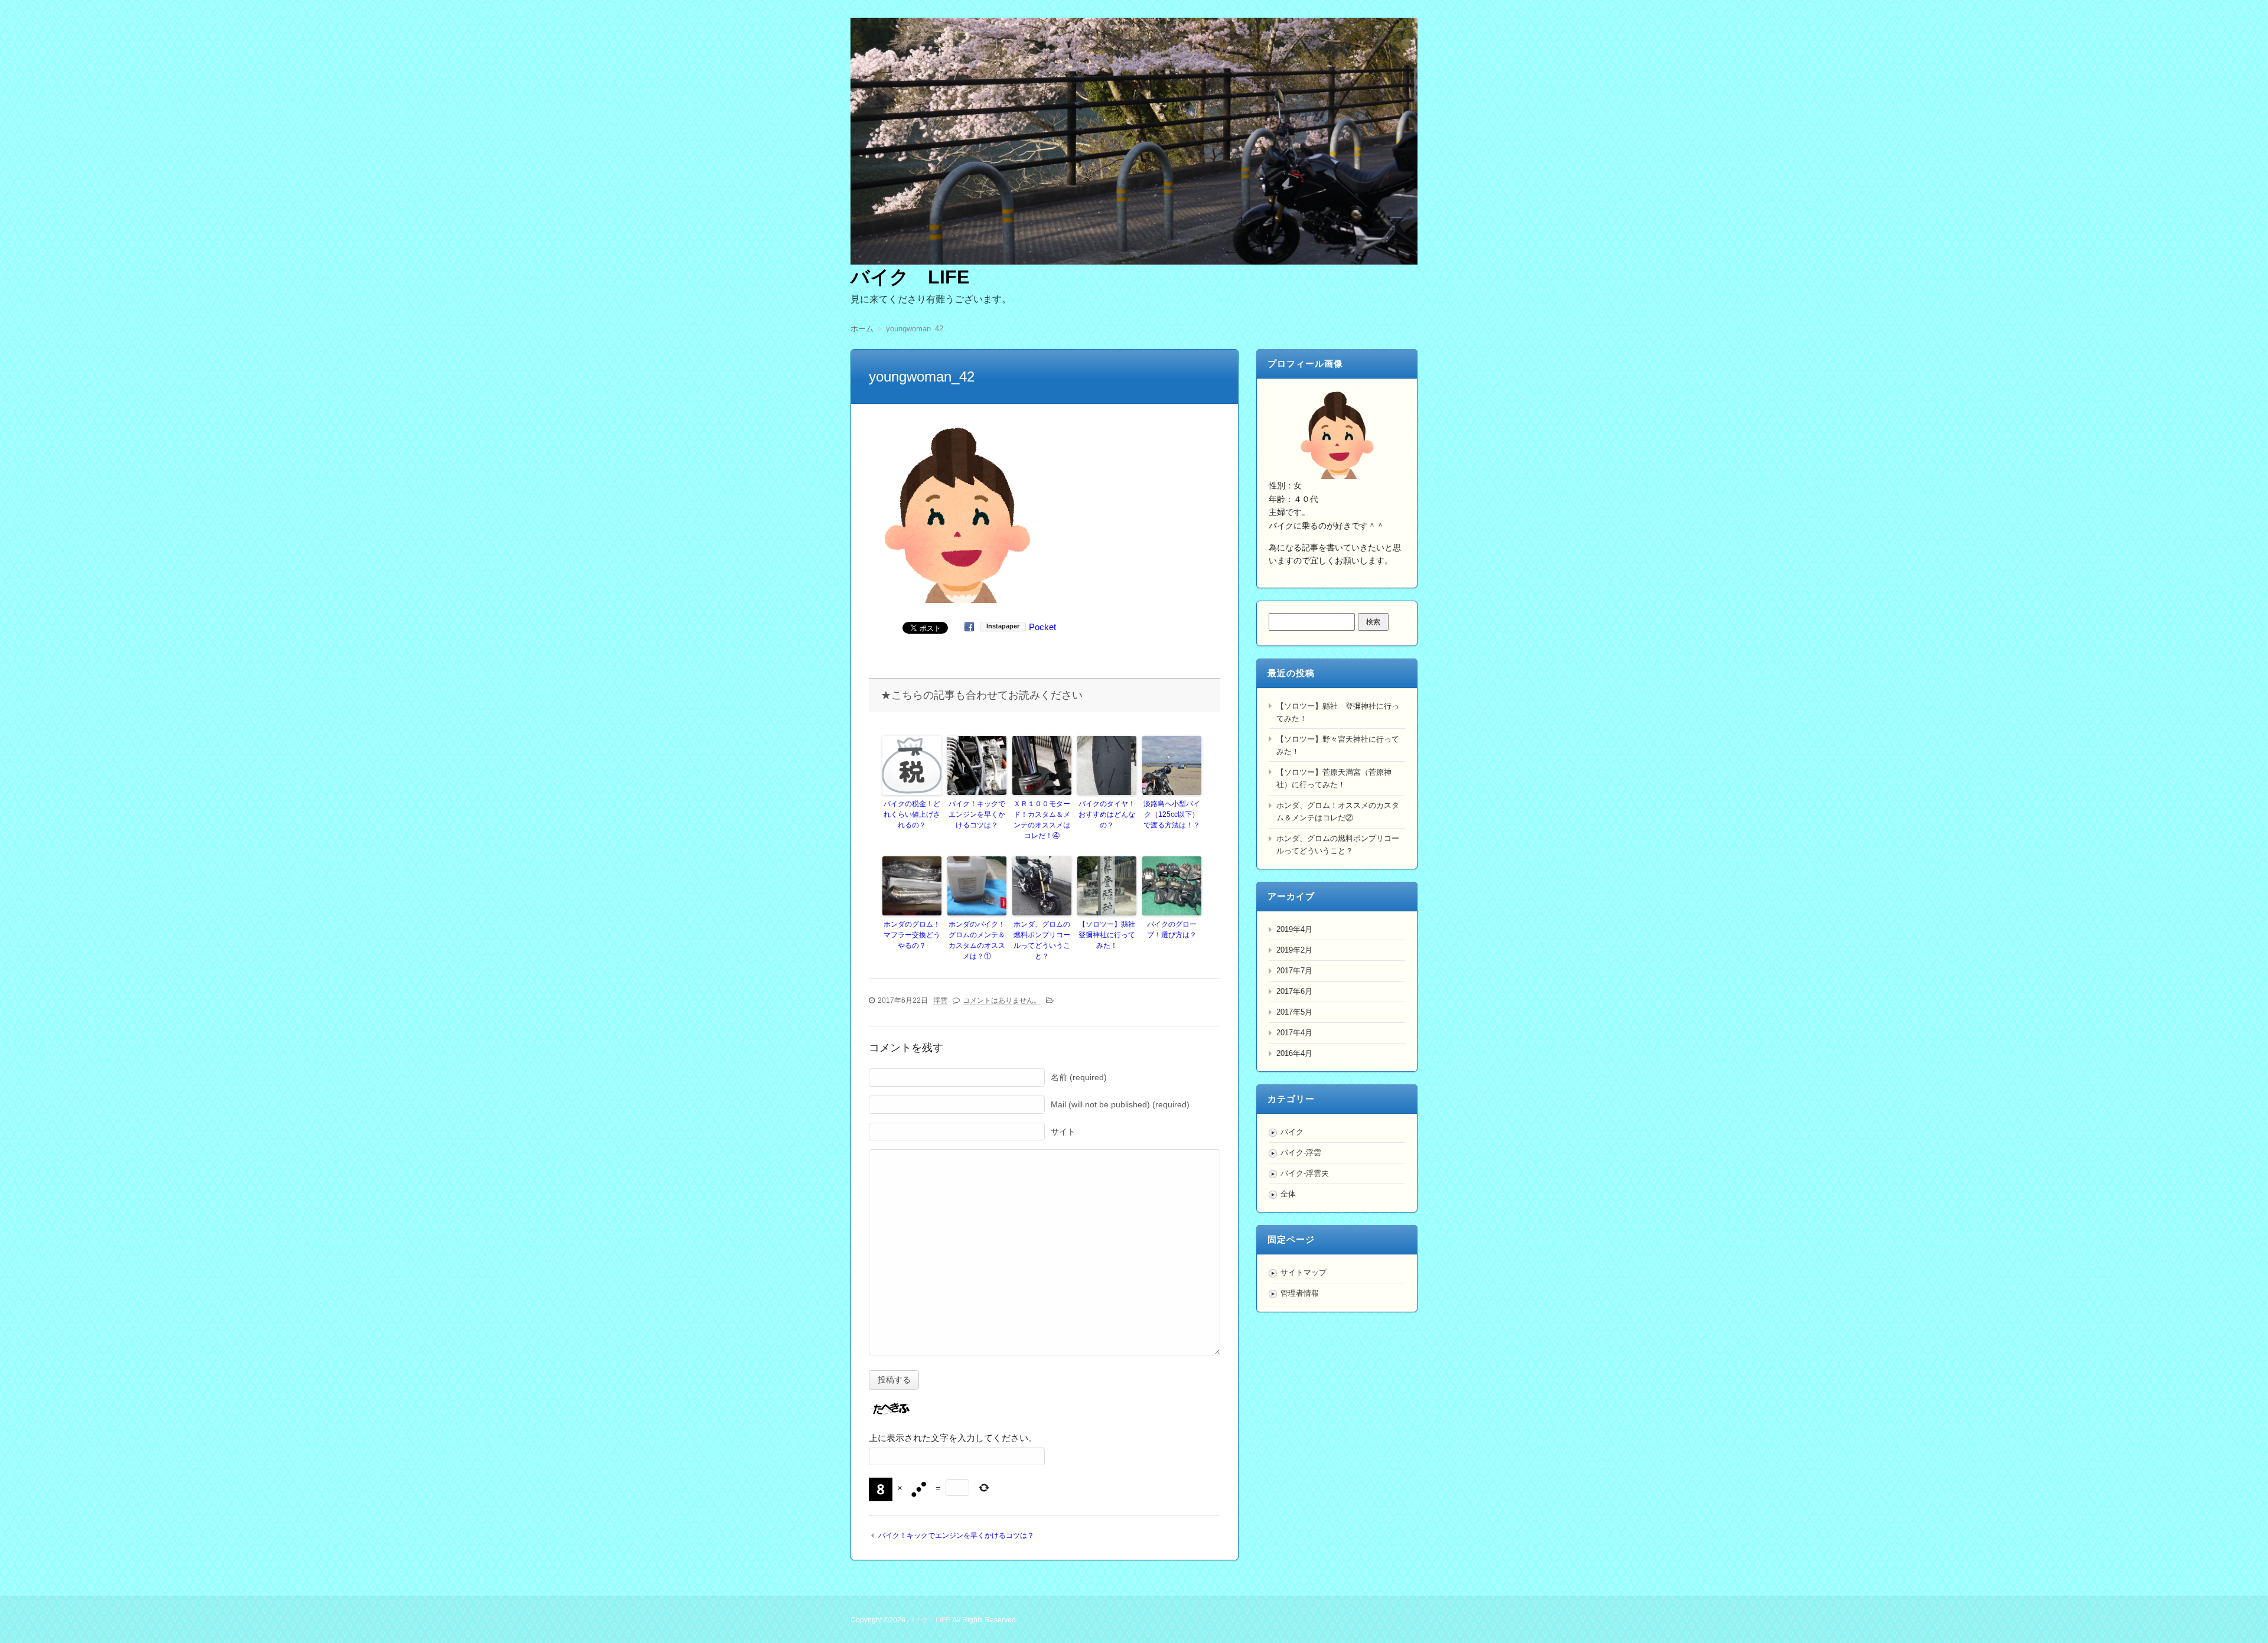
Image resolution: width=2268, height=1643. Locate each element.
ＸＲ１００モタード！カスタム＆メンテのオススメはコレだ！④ (1042, 820)
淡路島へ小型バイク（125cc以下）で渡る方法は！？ (1172, 814)
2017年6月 (1294, 991)
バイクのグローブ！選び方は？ (1172, 930)
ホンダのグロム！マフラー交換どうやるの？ (912, 935)
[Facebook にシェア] (969, 627)
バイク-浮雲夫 (1305, 1173)
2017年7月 (1294, 971)
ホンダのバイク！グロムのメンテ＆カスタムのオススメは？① (977, 940)
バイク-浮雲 (1301, 1153)
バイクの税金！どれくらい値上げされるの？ (912, 814)
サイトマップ (1304, 1272)
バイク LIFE (910, 277)
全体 (1288, 1194)
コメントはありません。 (1002, 1000)
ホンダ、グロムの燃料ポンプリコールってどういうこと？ (1042, 940)
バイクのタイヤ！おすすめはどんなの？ (1107, 814)
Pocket (1042, 627)
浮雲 (940, 1000)
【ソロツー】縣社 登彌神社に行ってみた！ (1107, 935)
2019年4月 (1294, 929)
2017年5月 (1294, 1012)
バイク (1292, 1132)
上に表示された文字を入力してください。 (953, 1438)
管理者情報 (1300, 1293)
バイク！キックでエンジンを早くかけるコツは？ (977, 814)
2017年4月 (1294, 1033)
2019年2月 (1294, 950)
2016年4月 (1294, 1053)
